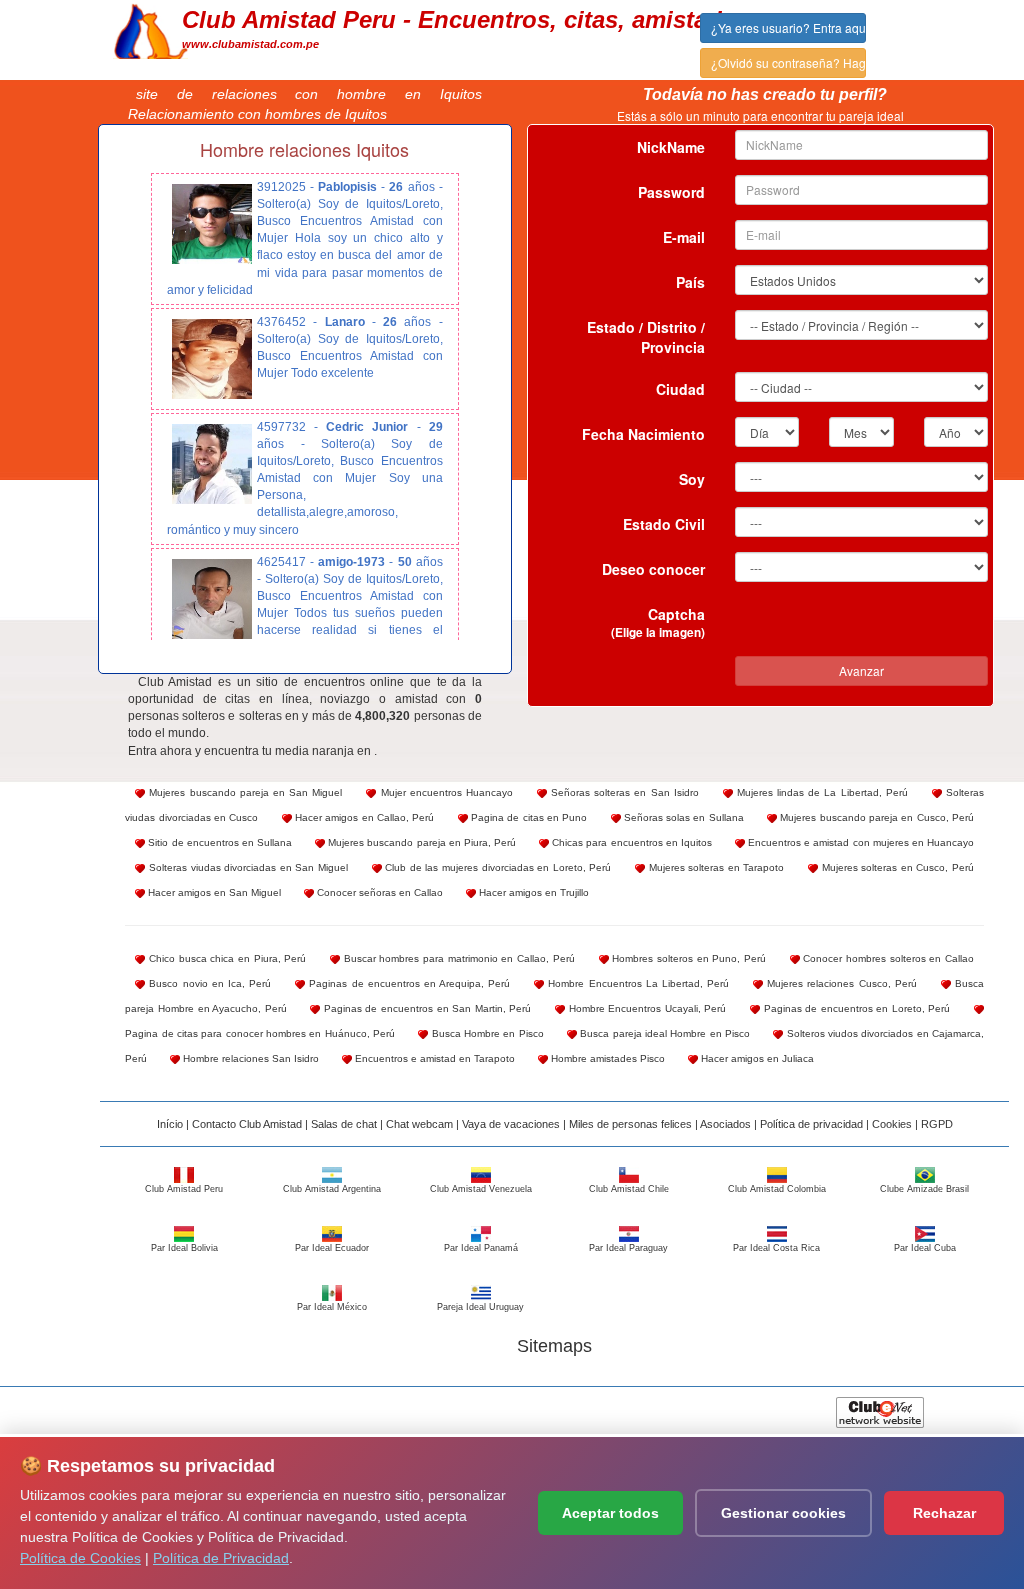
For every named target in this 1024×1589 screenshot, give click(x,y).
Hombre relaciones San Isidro (249, 1058)
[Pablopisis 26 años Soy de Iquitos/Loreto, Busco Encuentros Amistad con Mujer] (212, 224)
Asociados (725, 1124)
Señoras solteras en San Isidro (623, 792)
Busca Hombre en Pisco (485, 1033)
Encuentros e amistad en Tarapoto (433, 1058)
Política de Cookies (80, 1558)
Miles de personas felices (630, 1124)
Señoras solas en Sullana (682, 817)
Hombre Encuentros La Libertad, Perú (636, 983)
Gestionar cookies (783, 1513)
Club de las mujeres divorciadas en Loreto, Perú (497, 867)
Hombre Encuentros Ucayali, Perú (645, 1008)
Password (671, 192)
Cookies (892, 1124)
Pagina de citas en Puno (528, 817)
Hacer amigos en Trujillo (532, 892)
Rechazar (944, 1513)
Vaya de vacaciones (511, 1124)
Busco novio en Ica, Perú (208, 983)
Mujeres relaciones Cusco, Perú (840, 983)
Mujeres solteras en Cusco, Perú (896, 867)
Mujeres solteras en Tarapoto (714, 867)
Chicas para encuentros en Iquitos (630, 842)
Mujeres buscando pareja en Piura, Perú (420, 842)
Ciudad (680, 389)
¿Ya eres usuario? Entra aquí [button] (788, 27)
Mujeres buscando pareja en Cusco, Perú (875, 817)
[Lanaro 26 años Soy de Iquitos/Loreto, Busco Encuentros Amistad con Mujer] (212, 359)
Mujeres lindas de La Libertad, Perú (820, 792)
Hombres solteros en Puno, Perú (687, 958)
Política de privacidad (811, 1124)
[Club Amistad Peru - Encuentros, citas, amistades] (150, 29)
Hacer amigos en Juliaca (756, 1058)
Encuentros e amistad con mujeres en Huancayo (859, 842)
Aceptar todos (610, 1513)
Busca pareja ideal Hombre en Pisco (663, 1033)
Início (170, 1124)
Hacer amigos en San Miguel (213, 892)
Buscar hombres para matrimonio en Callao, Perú (457, 958)
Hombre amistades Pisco (606, 1058)
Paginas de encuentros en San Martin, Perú (425, 1008)
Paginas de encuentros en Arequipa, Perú (407, 983)
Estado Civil (664, 524)
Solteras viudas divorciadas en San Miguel (246, 867)
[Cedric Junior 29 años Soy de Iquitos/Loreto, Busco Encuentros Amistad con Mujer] (212, 464)
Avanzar (861, 670)
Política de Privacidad (221, 1558)
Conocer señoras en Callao (378, 892)
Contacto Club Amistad (247, 1124)
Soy (692, 479)
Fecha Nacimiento (643, 434)
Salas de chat (344, 1124)
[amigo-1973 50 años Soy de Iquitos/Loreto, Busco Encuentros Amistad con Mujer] (212, 599)
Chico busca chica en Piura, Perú (225, 958)
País (690, 282)
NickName (671, 147)
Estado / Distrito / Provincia (646, 337)
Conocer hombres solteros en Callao (887, 958)
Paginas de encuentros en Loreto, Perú (855, 1008)
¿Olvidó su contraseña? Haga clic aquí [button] (788, 62)
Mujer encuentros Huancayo (444, 792)
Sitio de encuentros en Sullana (218, 842)
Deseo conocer (653, 569)
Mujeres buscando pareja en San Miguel (243, 792)
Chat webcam (419, 1124)
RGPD (937, 1124)
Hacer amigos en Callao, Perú (363, 817)
